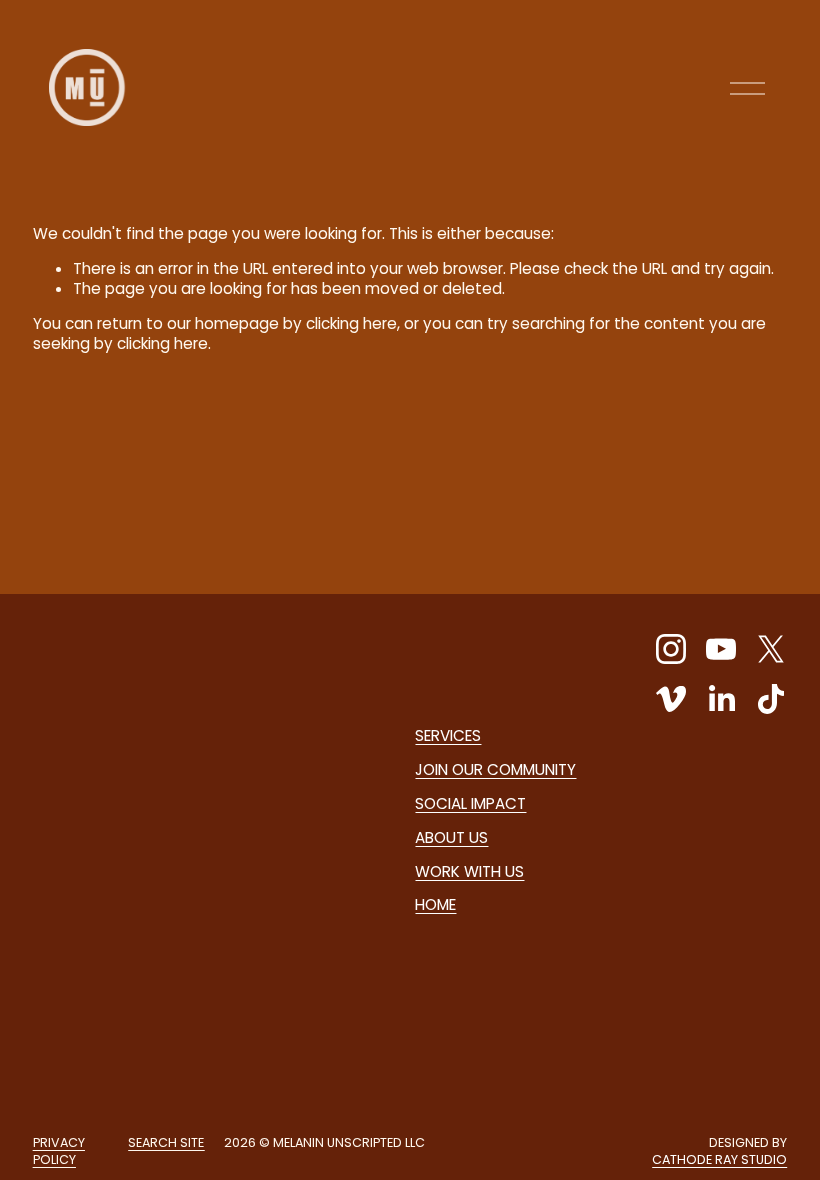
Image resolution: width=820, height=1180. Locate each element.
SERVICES (448, 736)
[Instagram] (671, 649)
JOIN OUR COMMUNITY (495, 770)
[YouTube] (721, 649)
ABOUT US (451, 838)
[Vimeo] (671, 699)
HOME (435, 905)
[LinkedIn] (721, 699)
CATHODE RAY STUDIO (719, 1160)
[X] (771, 649)
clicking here (351, 323)
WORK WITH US (469, 872)
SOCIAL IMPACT (470, 804)
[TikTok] (771, 699)
